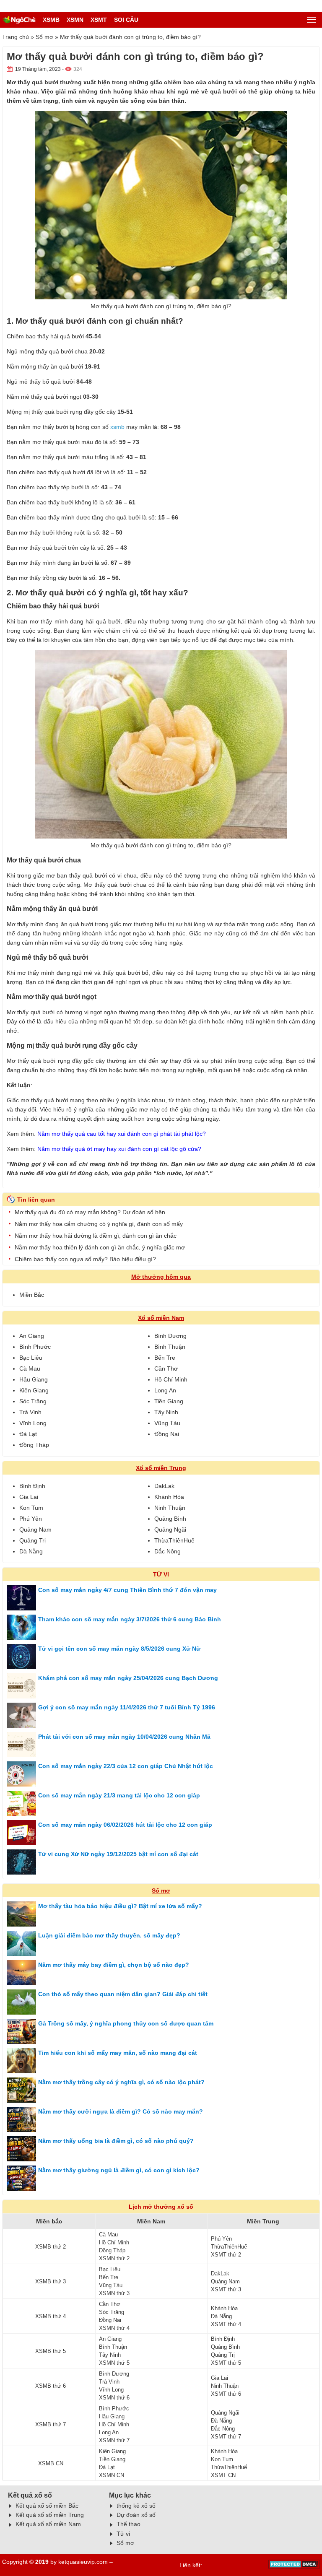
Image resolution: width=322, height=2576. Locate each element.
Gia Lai (29, 1497)
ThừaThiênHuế (174, 1540)
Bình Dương (170, 1336)
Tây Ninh (166, 1412)
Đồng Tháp (34, 1445)
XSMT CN (223, 2475)
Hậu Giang (34, 1379)
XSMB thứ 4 (51, 2316)
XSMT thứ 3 (226, 2289)
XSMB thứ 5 (51, 2351)
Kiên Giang (34, 1390)
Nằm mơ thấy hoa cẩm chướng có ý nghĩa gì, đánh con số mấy (99, 1224)
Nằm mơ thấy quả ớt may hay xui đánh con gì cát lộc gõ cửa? (119, 1149)
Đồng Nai (167, 1434)
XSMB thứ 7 (51, 2424)
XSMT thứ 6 (226, 2394)
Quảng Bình (170, 1519)
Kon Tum (31, 1508)
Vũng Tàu (167, 1423)
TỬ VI (161, 1574)
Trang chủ (16, 37)
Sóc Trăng (33, 1401)
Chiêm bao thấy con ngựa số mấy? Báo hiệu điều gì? (85, 1259)
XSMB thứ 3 (51, 2281)
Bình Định (32, 1486)
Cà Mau (30, 1368)
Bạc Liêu (31, 1358)
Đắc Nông (167, 1551)
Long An (165, 1390)
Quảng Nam (35, 1529)
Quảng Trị (32, 1540)
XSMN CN (112, 2475)
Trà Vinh (30, 1412)
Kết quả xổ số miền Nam (48, 2524)
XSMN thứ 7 (114, 2440)
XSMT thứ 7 (226, 2437)
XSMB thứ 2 (51, 2247)
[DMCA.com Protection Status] (294, 2567)
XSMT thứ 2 (226, 2255)
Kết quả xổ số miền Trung (50, 2515)
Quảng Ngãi (170, 1529)
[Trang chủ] (19, 20)
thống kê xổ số (136, 2506)
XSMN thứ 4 (114, 2328)
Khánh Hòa (169, 1497)
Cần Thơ (166, 1368)
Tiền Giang (169, 1401)
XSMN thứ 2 (114, 2258)
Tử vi (123, 2534)
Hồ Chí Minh (171, 1379)
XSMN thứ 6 (114, 2398)
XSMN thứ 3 (114, 2293)
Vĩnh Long (33, 1423)
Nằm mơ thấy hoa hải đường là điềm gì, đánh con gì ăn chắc (96, 1236)
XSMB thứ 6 (51, 2386)
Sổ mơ (44, 37)
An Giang (32, 1336)
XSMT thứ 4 (226, 2324)
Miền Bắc (32, 1295)
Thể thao (129, 2524)
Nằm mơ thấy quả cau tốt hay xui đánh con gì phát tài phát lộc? (122, 1134)
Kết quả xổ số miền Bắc (47, 2506)
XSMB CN (51, 2463)
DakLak (164, 1486)
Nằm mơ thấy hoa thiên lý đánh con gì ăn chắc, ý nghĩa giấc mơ (100, 1247)
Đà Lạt (28, 1434)
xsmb (117, 427)
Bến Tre (165, 1358)
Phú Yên (31, 1519)
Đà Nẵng (31, 1551)
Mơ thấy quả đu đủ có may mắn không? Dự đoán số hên (90, 1212)
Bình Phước (35, 1347)
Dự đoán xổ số (136, 2515)
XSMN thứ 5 (114, 2363)
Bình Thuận (170, 1347)
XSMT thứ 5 (226, 2363)
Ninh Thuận (170, 1508)
